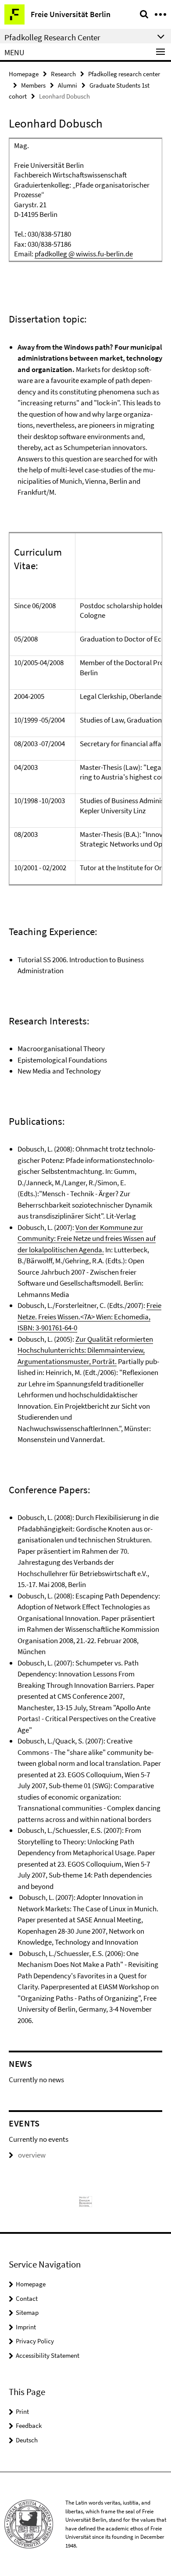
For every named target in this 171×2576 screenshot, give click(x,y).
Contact (27, 2298)
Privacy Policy (35, 2341)
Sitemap (27, 2312)
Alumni (68, 85)
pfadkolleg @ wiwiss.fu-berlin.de (84, 254)
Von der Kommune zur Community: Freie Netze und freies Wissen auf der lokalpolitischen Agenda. (87, 1238)
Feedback (29, 2425)
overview (32, 2155)
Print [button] (22, 2411)
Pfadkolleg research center (124, 74)
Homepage (24, 74)
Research (63, 74)
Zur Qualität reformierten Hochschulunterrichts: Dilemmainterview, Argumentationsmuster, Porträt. (85, 1350)
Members (33, 85)
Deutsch (27, 2440)
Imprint (26, 2327)
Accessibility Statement (48, 2355)
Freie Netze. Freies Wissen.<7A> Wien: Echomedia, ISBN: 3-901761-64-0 (89, 1316)
